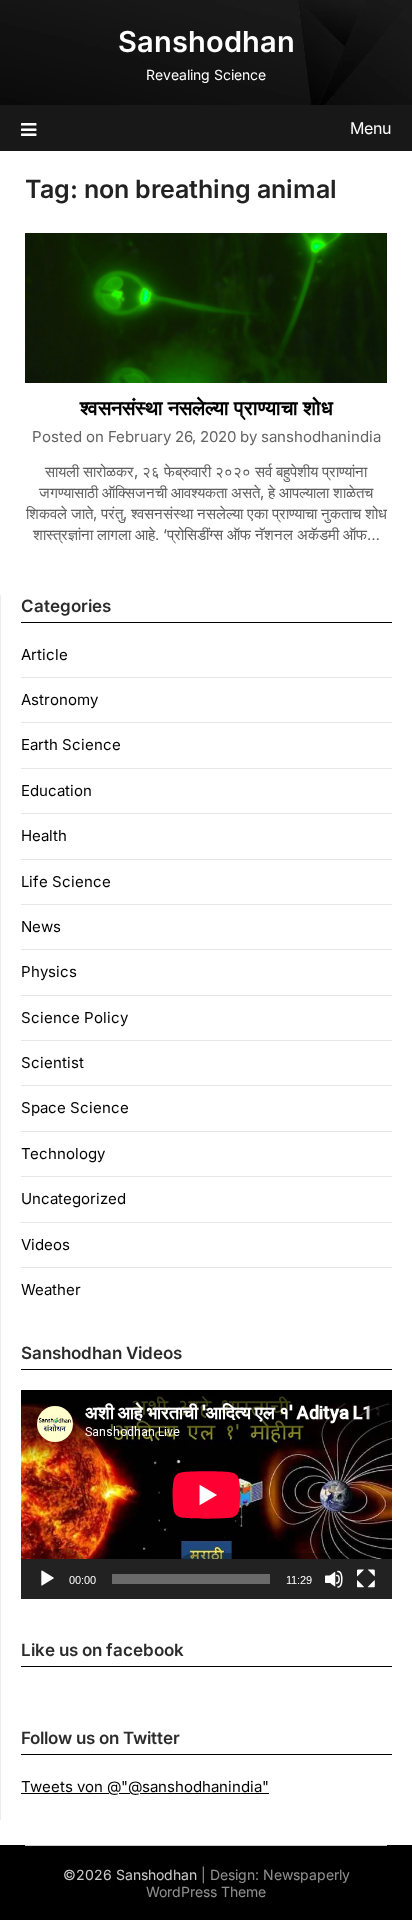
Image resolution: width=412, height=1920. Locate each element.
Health (44, 835)
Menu (370, 128)
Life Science (66, 881)
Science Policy (74, 1017)
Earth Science (71, 744)
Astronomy (59, 699)
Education (56, 790)
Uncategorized (73, 1198)
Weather (51, 1289)
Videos (45, 1244)
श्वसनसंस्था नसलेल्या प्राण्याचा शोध (206, 408)
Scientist (52, 1062)
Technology (63, 1153)
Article (44, 654)
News (41, 926)
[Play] (47, 1579)
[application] (206, 1494)
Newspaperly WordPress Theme (248, 1883)
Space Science (75, 1107)
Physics (49, 971)
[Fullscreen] (366, 1579)
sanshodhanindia (321, 436)
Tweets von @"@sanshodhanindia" (145, 1786)
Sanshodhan (206, 41)
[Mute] (334, 1579)
